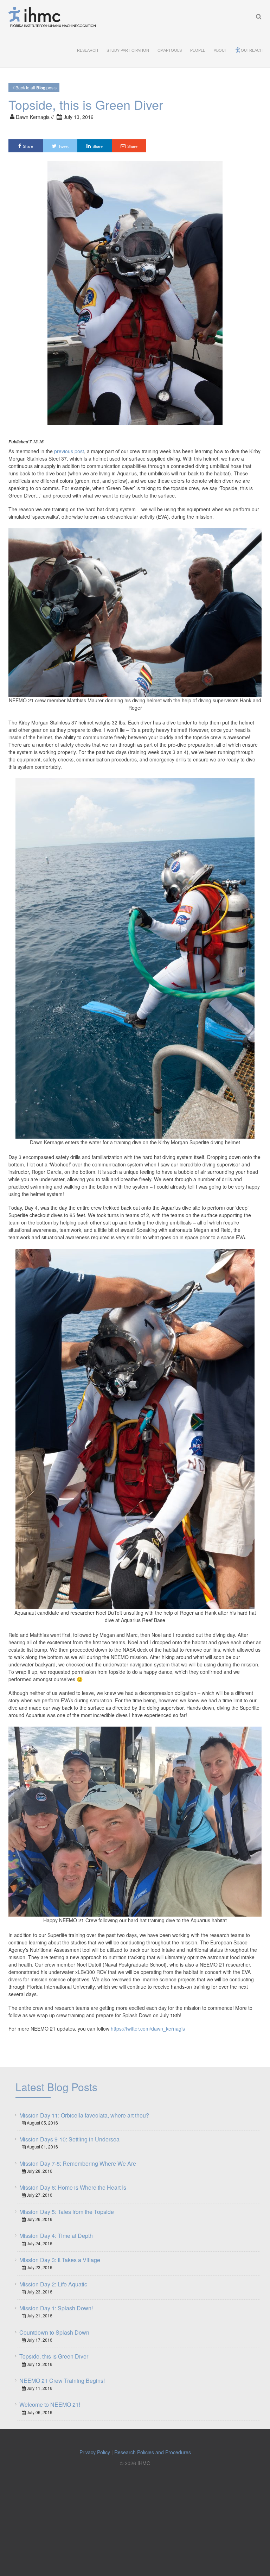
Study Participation (128, 50)
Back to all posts (36, 88)
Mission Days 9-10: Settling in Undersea (69, 2139)
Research (88, 50)
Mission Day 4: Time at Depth (56, 2236)
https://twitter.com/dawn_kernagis (148, 2028)
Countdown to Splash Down (54, 2332)
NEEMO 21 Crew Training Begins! (62, 2381)
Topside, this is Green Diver (54, 2356)
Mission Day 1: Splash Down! (56, 2308)
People (198, 50)
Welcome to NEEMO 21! (50, 2404)
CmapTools (170, 50)
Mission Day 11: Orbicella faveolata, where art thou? (84, 2115)
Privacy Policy (95, 2452)
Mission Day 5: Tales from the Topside (67, 2212)
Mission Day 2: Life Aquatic (53, 2284)
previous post (69, 451)
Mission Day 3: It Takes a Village (60, 2260)
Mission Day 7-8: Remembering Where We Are (78, 2163)
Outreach (252, 50)
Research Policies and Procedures (153, 2452)
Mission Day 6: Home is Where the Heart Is (73, 2187)
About (220, 50)
